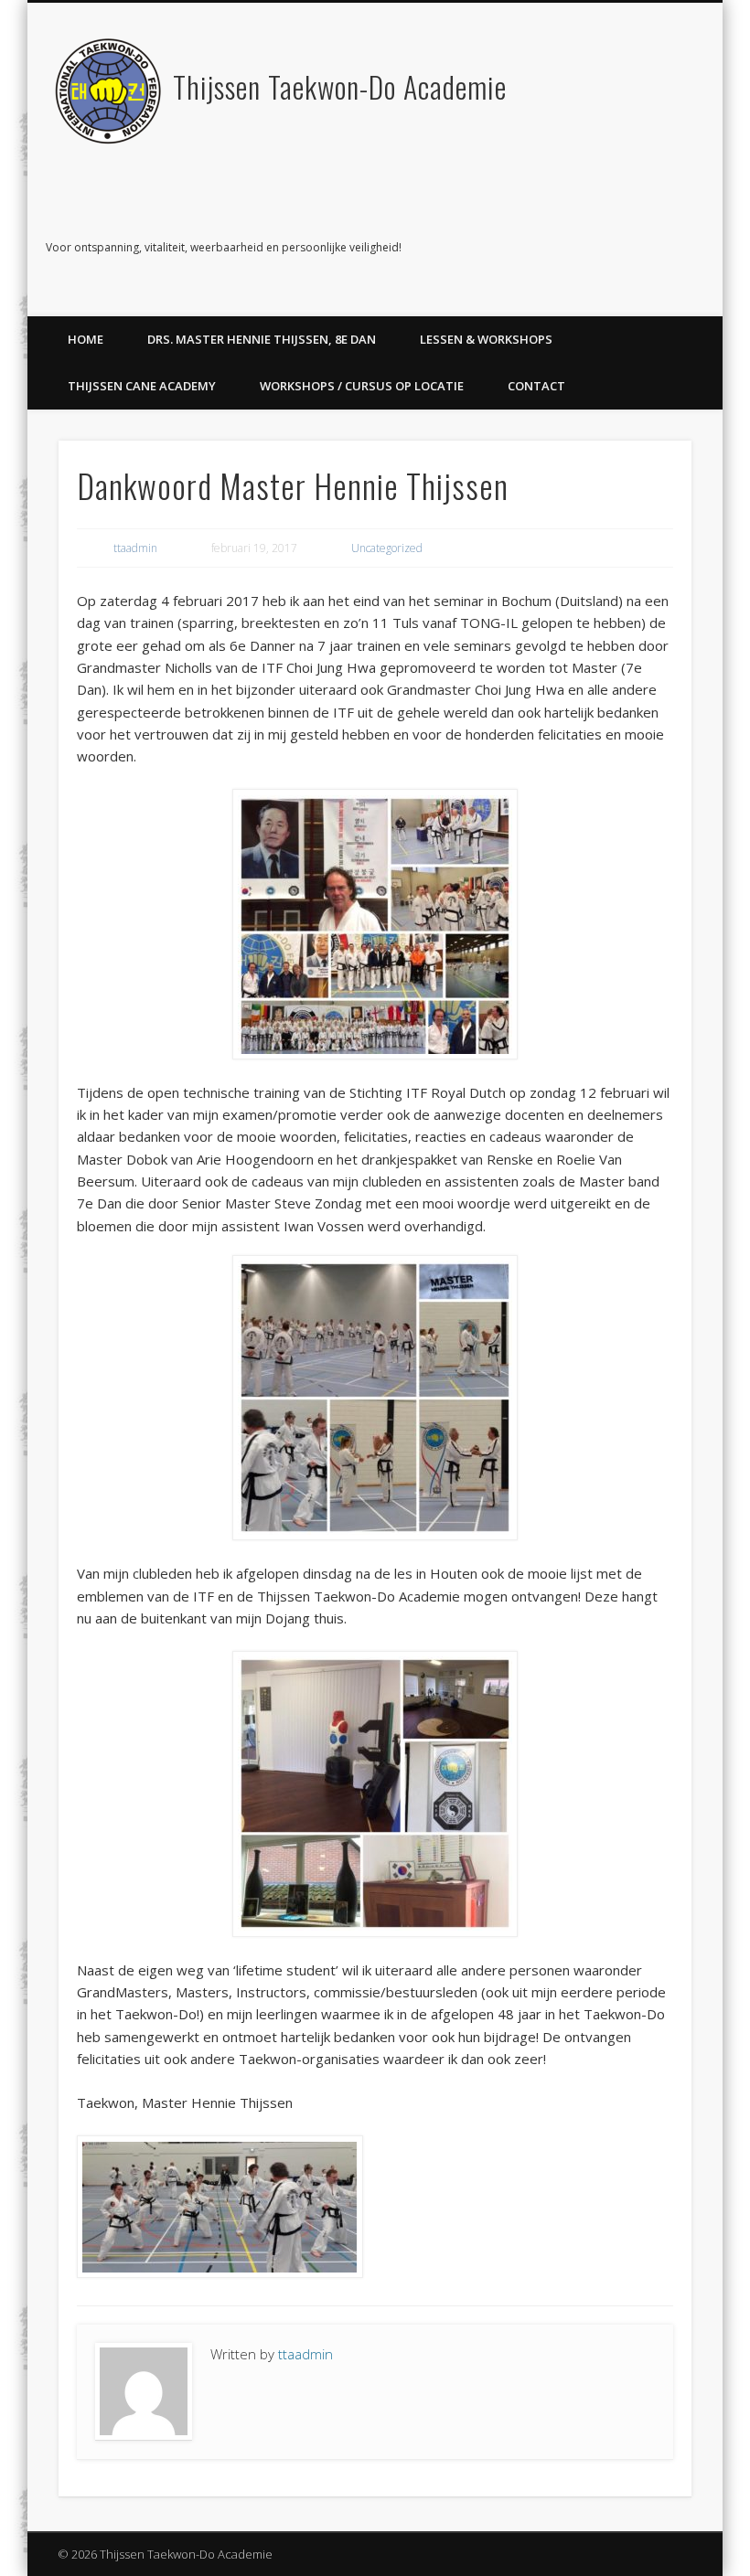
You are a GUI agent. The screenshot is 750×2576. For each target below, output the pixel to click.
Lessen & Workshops (486, 339)
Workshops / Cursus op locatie (362, 386)
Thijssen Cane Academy (142, 386)
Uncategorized (387, 548)
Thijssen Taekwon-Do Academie (340, 86)
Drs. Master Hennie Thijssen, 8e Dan (262, 339)
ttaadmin (135, 548)
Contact (536, 386)
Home (86, 339)
